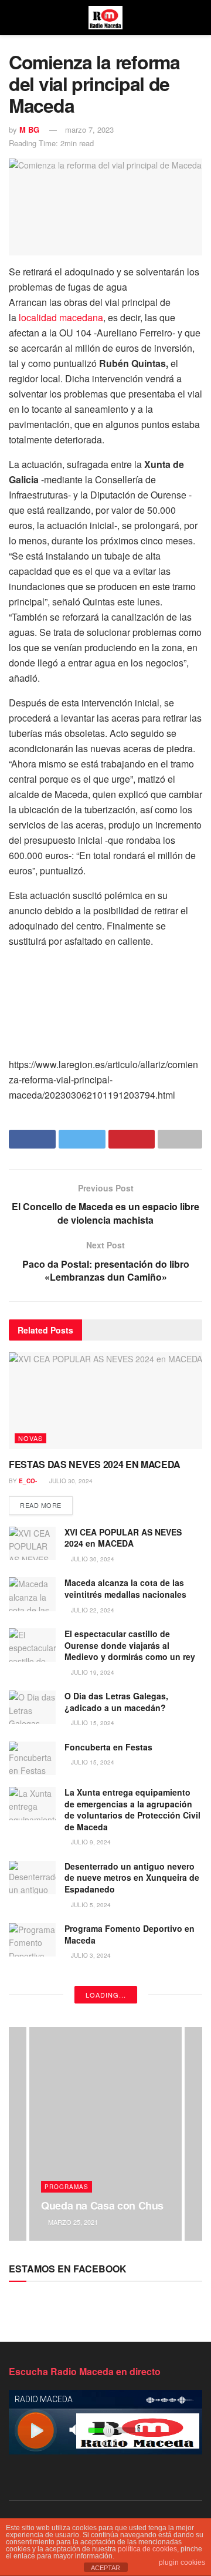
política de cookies (147, 2549)
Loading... (106, 1995)
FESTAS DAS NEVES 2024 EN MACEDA (95, 1464)
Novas (30, 1438)
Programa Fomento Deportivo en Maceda (130, 1934)
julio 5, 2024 (90, 1905)
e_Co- (28, 1481)
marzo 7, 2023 (89, 129)
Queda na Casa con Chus (102, 2205)
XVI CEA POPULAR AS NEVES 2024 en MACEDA (123, 1538)
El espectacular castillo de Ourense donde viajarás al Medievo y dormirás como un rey (130, 1645)
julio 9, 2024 (90, 1842)
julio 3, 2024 (90, 1955)
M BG (29, 129)
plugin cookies (182, 2562)
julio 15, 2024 (92, 1723)
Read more (41, 1505)
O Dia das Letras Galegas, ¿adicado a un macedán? (116, 1702)
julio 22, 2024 (92, 1610)
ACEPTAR (105, 2568)
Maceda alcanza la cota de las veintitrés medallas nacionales (125, 1588)
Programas (67, 2187)
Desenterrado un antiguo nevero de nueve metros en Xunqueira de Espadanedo (132, 1878)
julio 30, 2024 (70, 1481)
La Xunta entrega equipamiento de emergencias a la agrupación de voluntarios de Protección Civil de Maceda (132, 1809)
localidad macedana (60, 317)
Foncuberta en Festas (108, 1747)
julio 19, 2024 (92, 1672)
